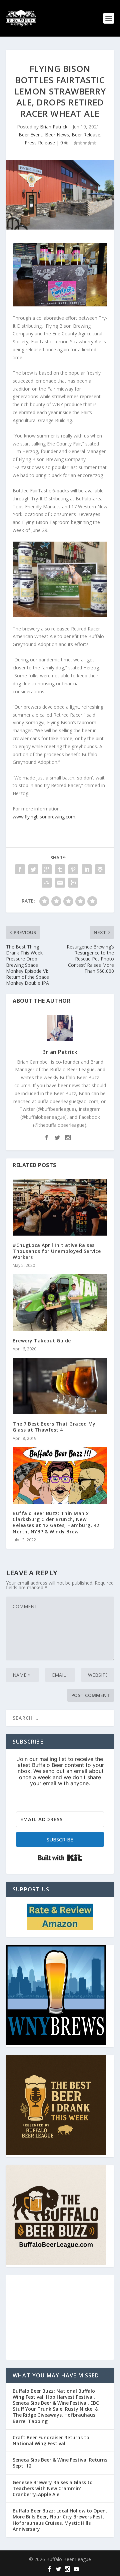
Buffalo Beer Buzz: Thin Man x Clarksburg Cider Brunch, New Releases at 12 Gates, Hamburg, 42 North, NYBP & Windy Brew (56, 1522)
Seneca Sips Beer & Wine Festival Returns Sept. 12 (60, 2463)
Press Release (40, 143)
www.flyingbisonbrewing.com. (45, 817)
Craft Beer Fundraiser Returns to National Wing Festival (51, 2440)
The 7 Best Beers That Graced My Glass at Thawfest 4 (54, 1427)
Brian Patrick (54, 127)
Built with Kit (60, 1858)
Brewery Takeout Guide (42, 1341)
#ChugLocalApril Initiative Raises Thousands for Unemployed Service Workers (57, 1251)
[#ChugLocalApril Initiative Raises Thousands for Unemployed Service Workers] (60, 1207)
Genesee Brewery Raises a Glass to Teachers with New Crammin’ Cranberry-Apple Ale (53, 2488)
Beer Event (30, 135)
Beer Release (86, 135)
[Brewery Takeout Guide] (60, 1302)
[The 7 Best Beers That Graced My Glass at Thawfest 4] (60, 1386)
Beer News (57, 135)
